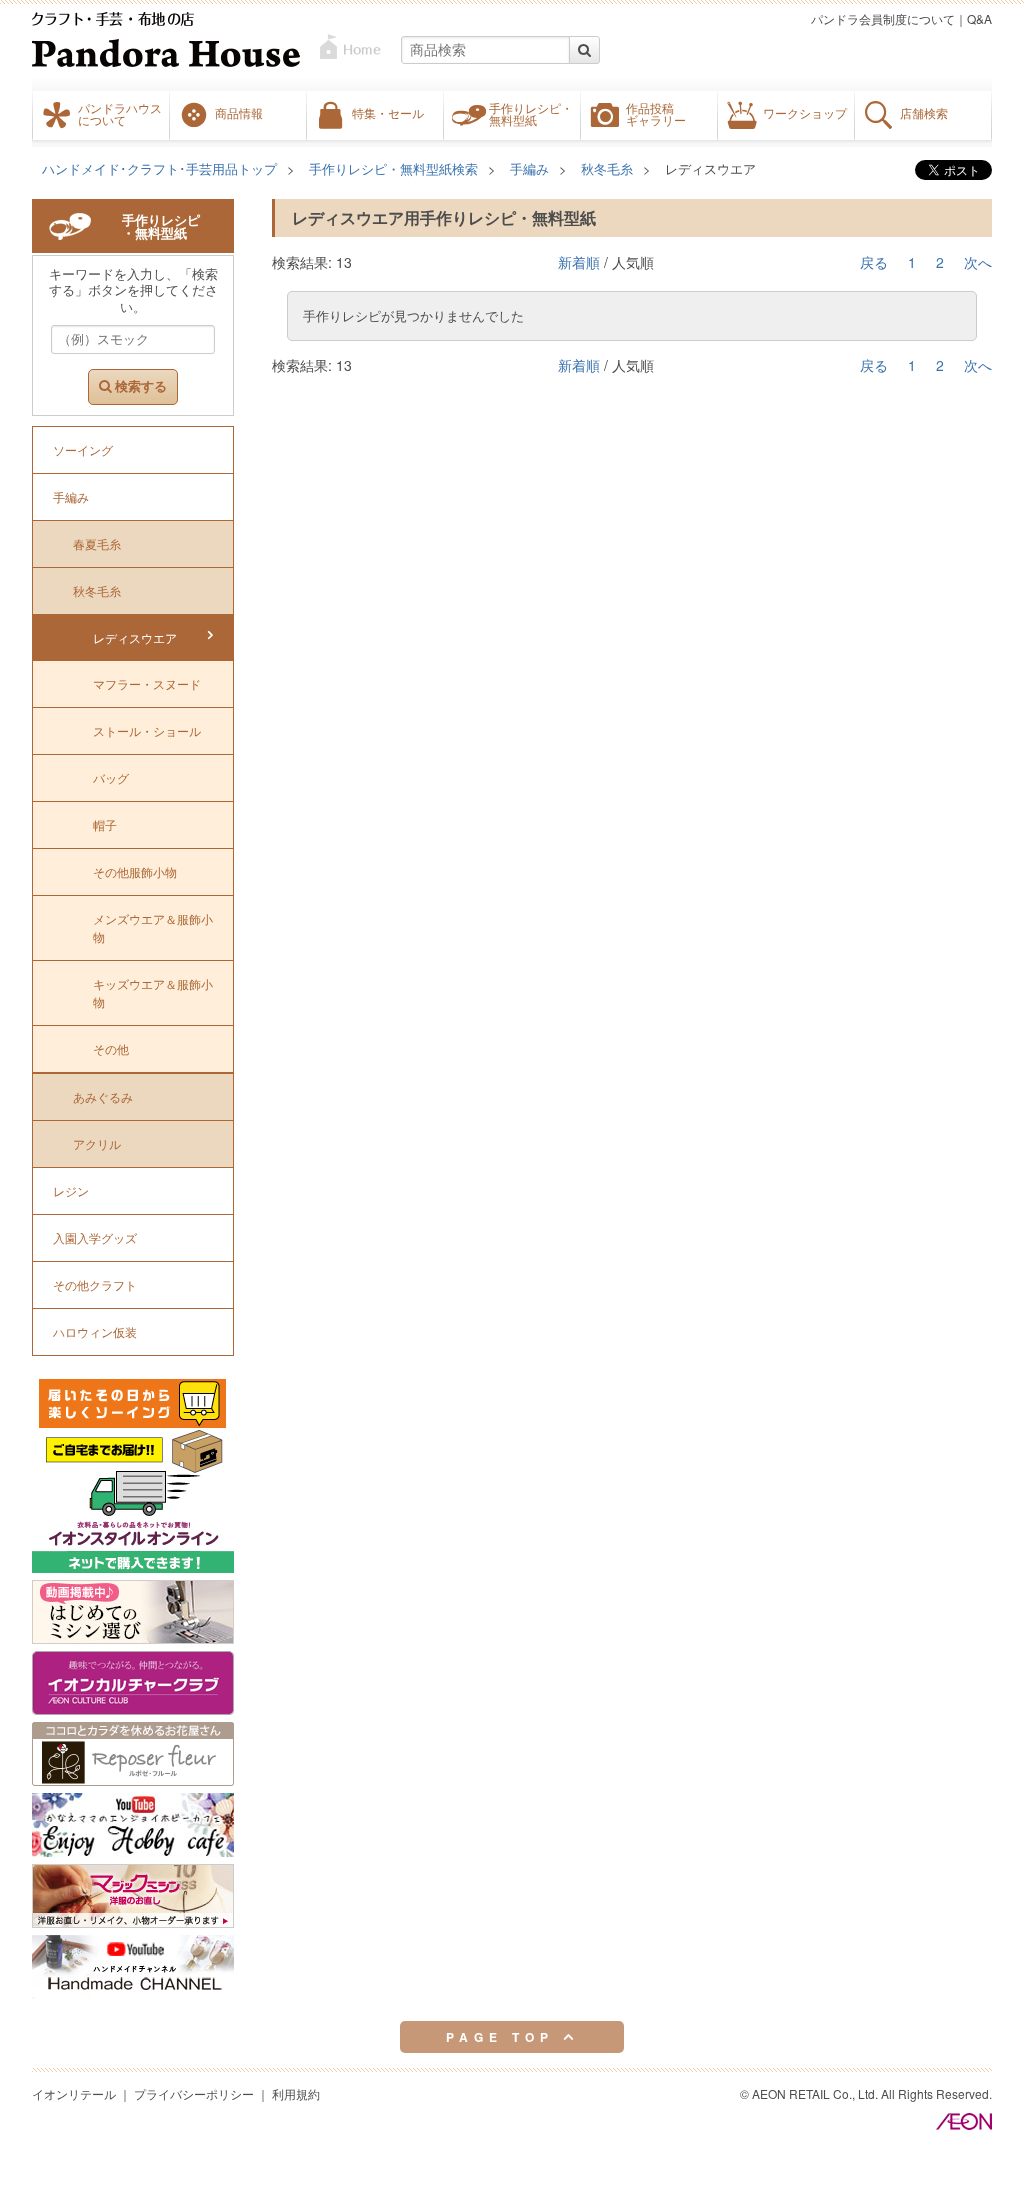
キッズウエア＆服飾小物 (153, 992)
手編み (529, 168)
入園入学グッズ (95, 1237)
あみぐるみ (103, 1096)
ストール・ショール (147, 730)
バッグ (111, 777)
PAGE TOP (504, 2037)
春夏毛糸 (97, 543)
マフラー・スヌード (147, 683)
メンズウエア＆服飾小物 (153, 927)
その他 (111, 1048)
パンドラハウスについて (120, 114)
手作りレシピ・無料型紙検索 (393, 168)
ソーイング (83, 449)
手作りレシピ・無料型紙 (531, 114)
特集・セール (388, 113)
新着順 (579, 262)
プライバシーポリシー (194, 2093)
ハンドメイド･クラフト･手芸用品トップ (159, 168)
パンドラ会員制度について (883, 18)
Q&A (979, 18)
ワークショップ (805, 113)
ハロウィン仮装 (95, 1331)
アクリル (97, 1143)
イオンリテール (74, 2093)
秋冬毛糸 (607, 168)
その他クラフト (95, 1284)
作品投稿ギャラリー (656, 114)
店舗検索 (924, 113)
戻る (874, 262)
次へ (978, 262)
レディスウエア (710, 168)
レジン (71, 1190)
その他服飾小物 (135, 871)
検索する (139, 386)
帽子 (105, 824)
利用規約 (296, 2093)
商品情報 (239, 113)
